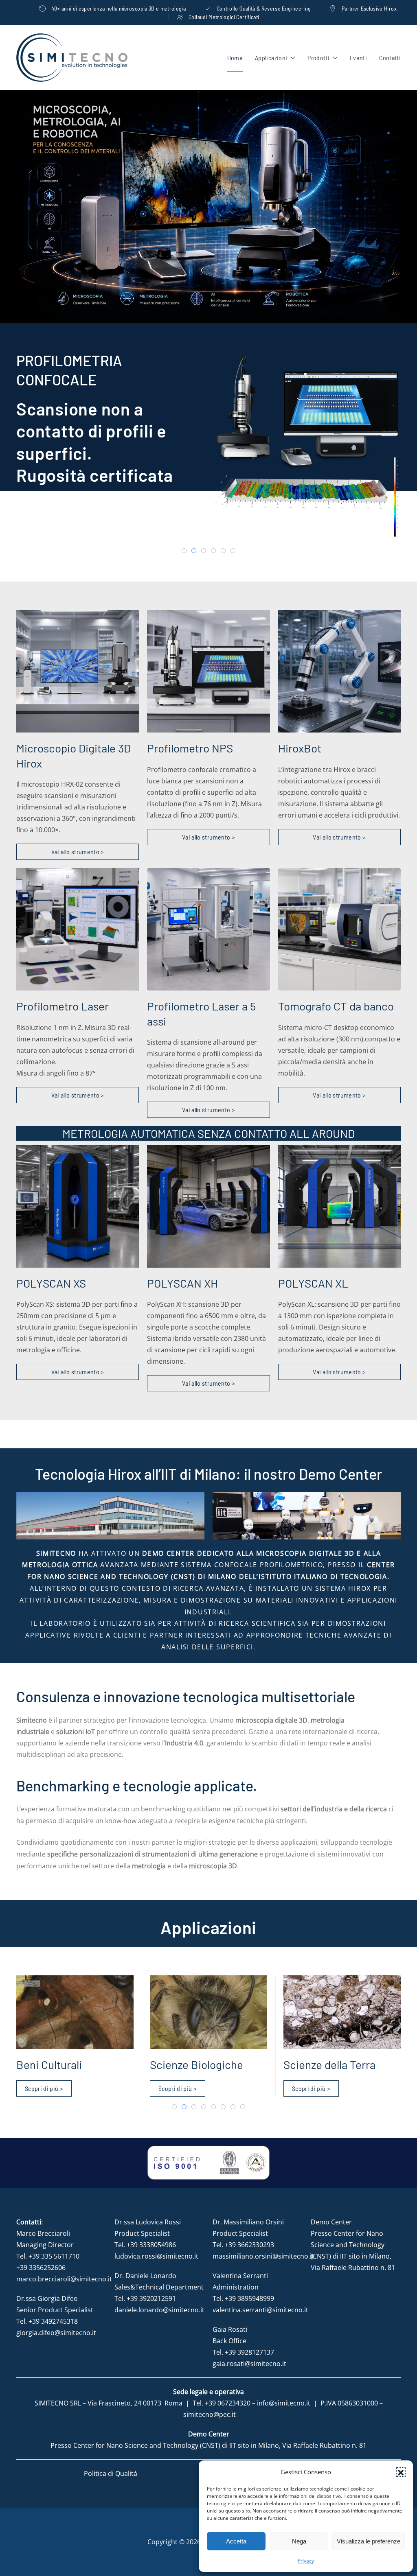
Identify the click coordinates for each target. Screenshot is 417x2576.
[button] (401, 2472)
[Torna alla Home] (72, 58)
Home (235, 58)
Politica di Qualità (111, 2473)
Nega (299, 2541)
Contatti (390, 58)
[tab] (184, 551)
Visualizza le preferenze (369, 2541)
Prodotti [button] (318, 58)
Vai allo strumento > (78, 852)
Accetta (236, 2541)
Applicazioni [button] (271, 58)
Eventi (358, 58)
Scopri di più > (55, 528)
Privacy (306, 2561)
